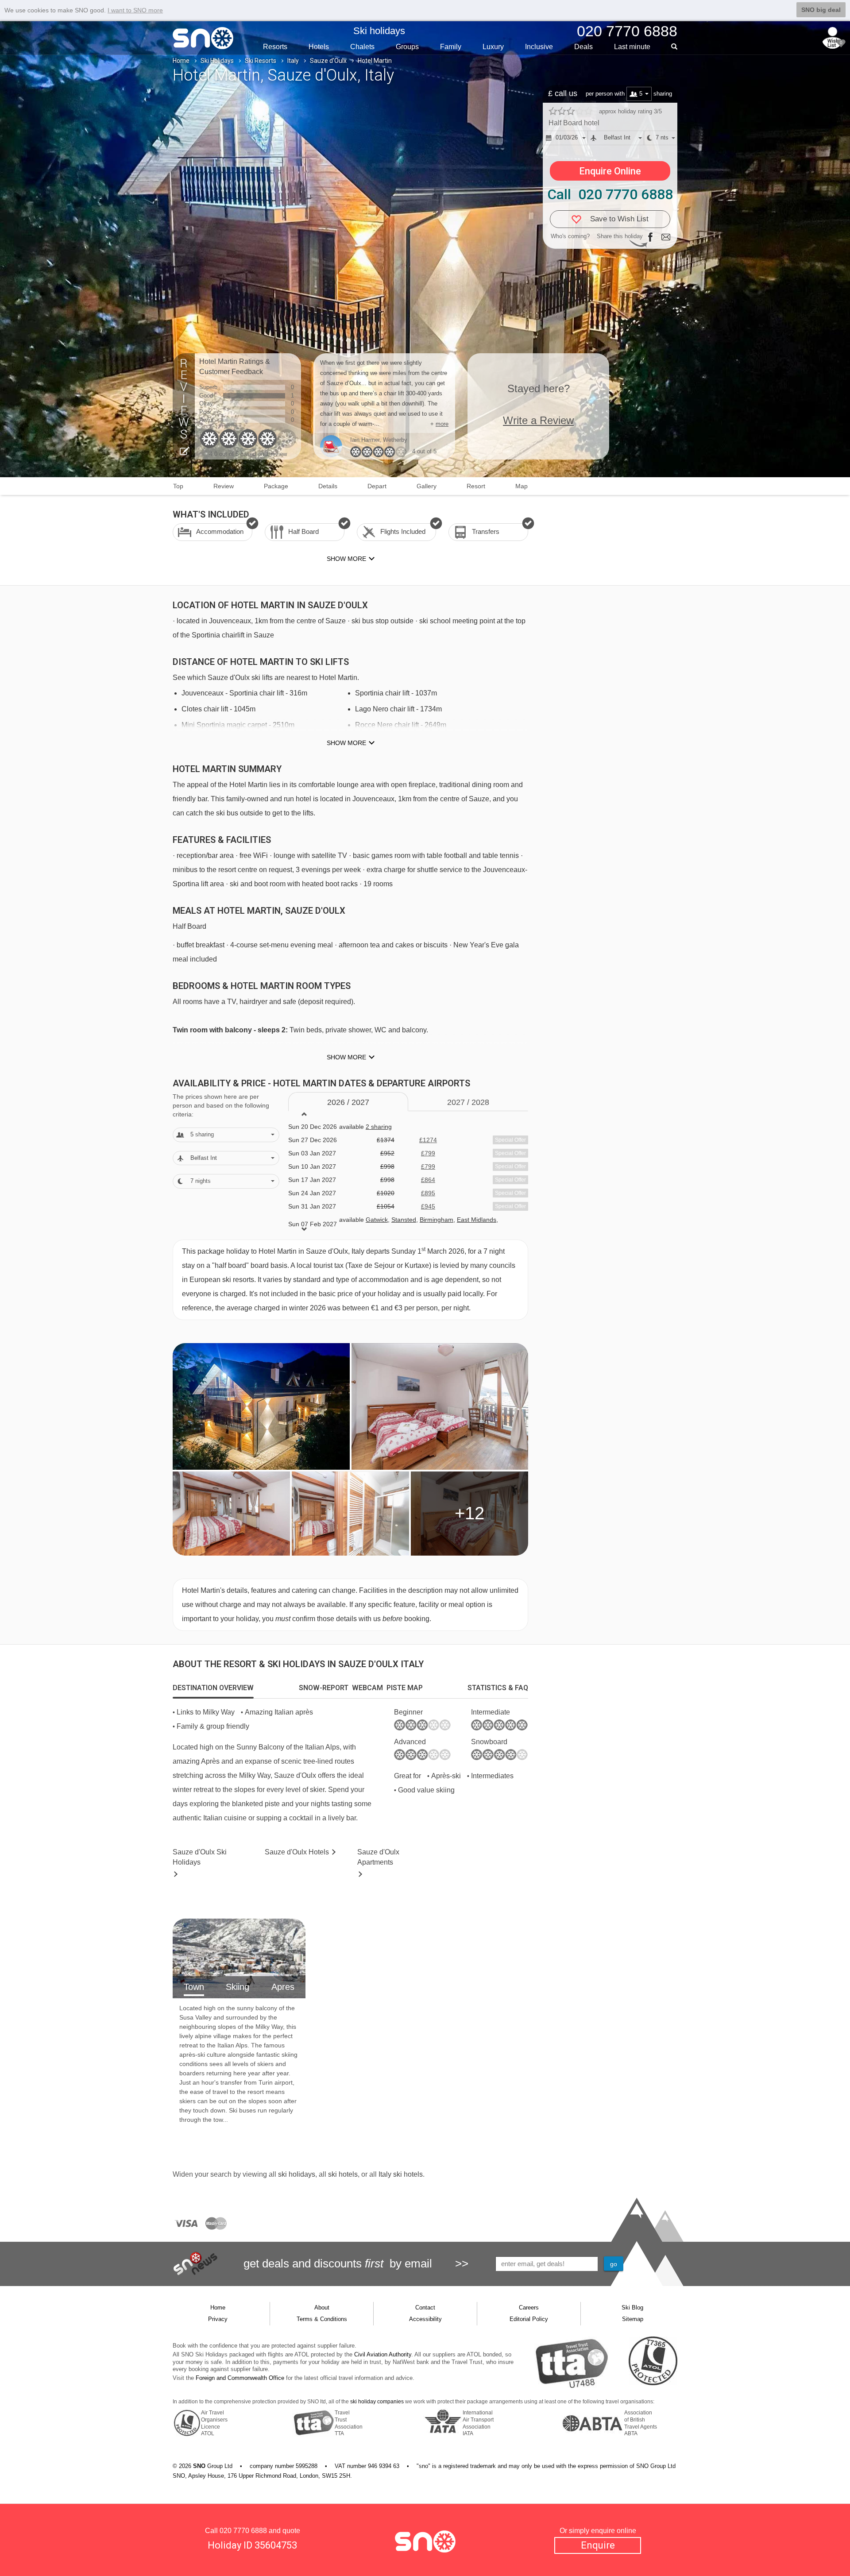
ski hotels (343, 2174)
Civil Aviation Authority (383, 2354)
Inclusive (539, 47)
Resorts (275, 47)
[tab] (213, 1688)
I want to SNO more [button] (135, 10)
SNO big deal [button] (821, 10)
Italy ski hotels (401, 2174)
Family (451, 47)
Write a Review (538, 420)
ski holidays (297, 2174)
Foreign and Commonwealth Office (240, 2378)
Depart (377, 486)
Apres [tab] (283, 1987)
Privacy (218, 2319)
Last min (632, 47)
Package (276, 486)
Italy (293, 61)
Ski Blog (632, 2308)
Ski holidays (379, 31)
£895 (428, 1193)
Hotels (319, 47)
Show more (346, 743)
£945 (428, 1206)
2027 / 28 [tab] (468, 1102)
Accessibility (425, 2319)
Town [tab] (194, 1987)
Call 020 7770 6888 (610, 194)
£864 (428, 1180)
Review (224, 486)
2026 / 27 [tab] (348, 1102)
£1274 (428, 1140)
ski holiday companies (377, 2402)
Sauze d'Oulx (328, 61)
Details (328, 486)
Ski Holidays (217, 61)
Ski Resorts (261, 61)
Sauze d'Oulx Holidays (200, 1857)
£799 (428, 1153)
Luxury (493, 47)
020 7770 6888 (243, 2531)
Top (178, 486)
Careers (529, 2308)
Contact (425, 2308)
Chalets (362, 47)
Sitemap (633, 2319)
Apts (378, 1857)
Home (181, 61)
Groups (407, 47)
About (322, 2308)
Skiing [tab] (238, 1987)
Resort (476, 486)
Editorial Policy (529, 2319)
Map (522, 486)
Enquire (598, 2545)
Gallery (427, 486)
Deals (583, 47)
